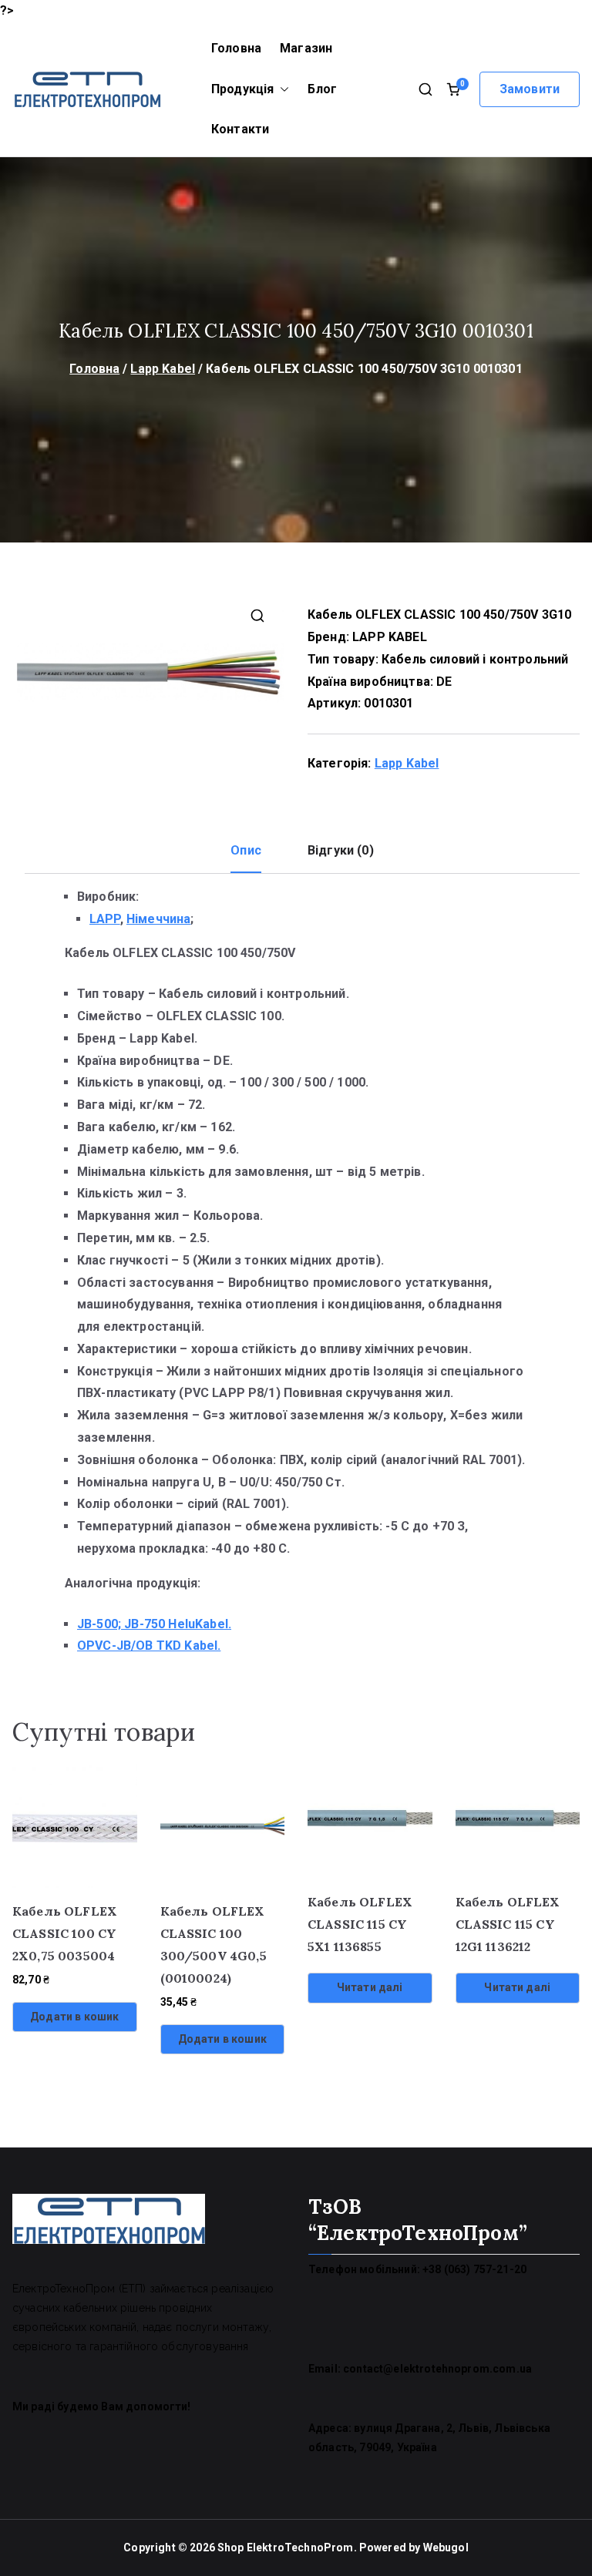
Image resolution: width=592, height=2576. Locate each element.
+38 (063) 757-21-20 (474, 2269)
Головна (236, 48)
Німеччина (158, 919)
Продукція (242, 89)
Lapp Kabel (163, 369)
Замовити (530, 89)
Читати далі (370, 1987)
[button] (281, 90)
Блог (322, 89)
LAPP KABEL (390, 637)
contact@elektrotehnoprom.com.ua (437, 2369)
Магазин (306, 48)
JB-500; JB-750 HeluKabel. (154, 1624)
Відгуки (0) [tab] (341, 850)
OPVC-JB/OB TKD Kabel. (149, 1646)
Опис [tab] (246, 850)
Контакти (240, 129)
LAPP (105, 919)
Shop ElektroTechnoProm (286, 2547)
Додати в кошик (74, 2017)
